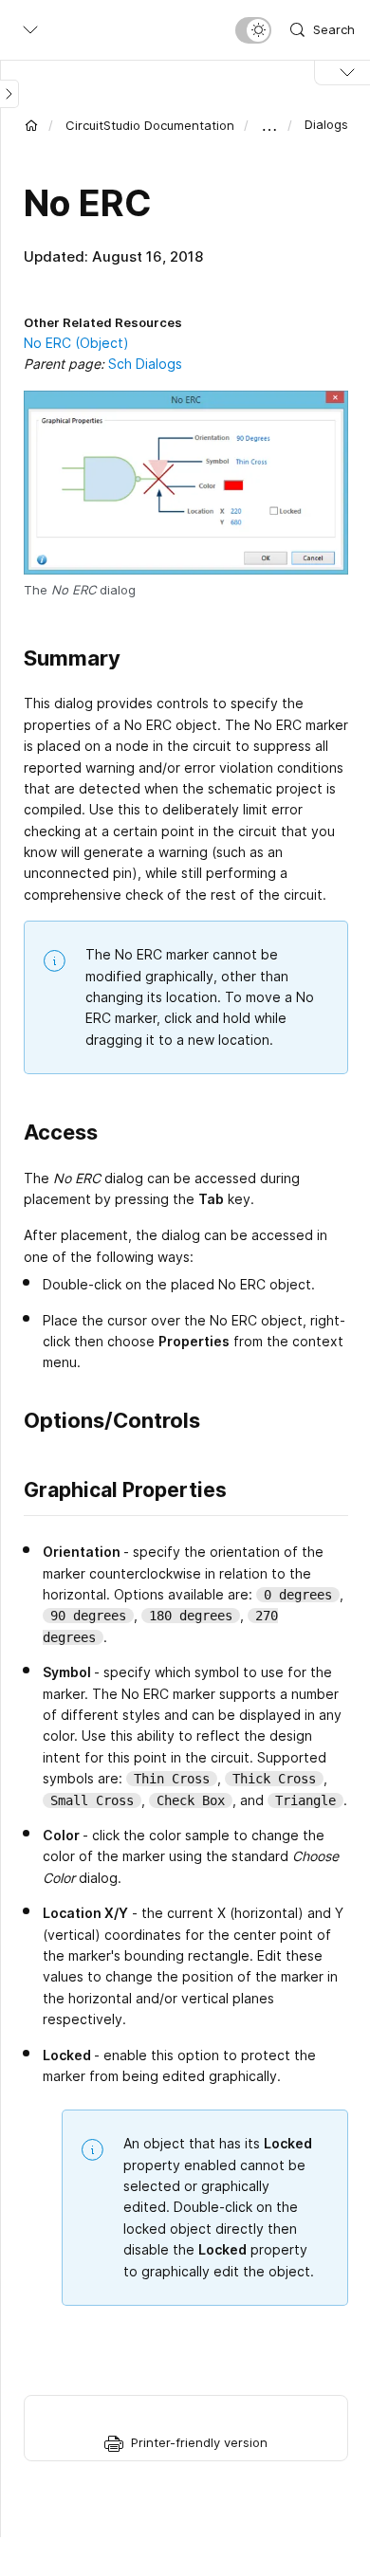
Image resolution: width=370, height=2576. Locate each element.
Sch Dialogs (145, 364)
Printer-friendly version (199, 2442)
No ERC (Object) (76, 343)
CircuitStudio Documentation (150, 125)
